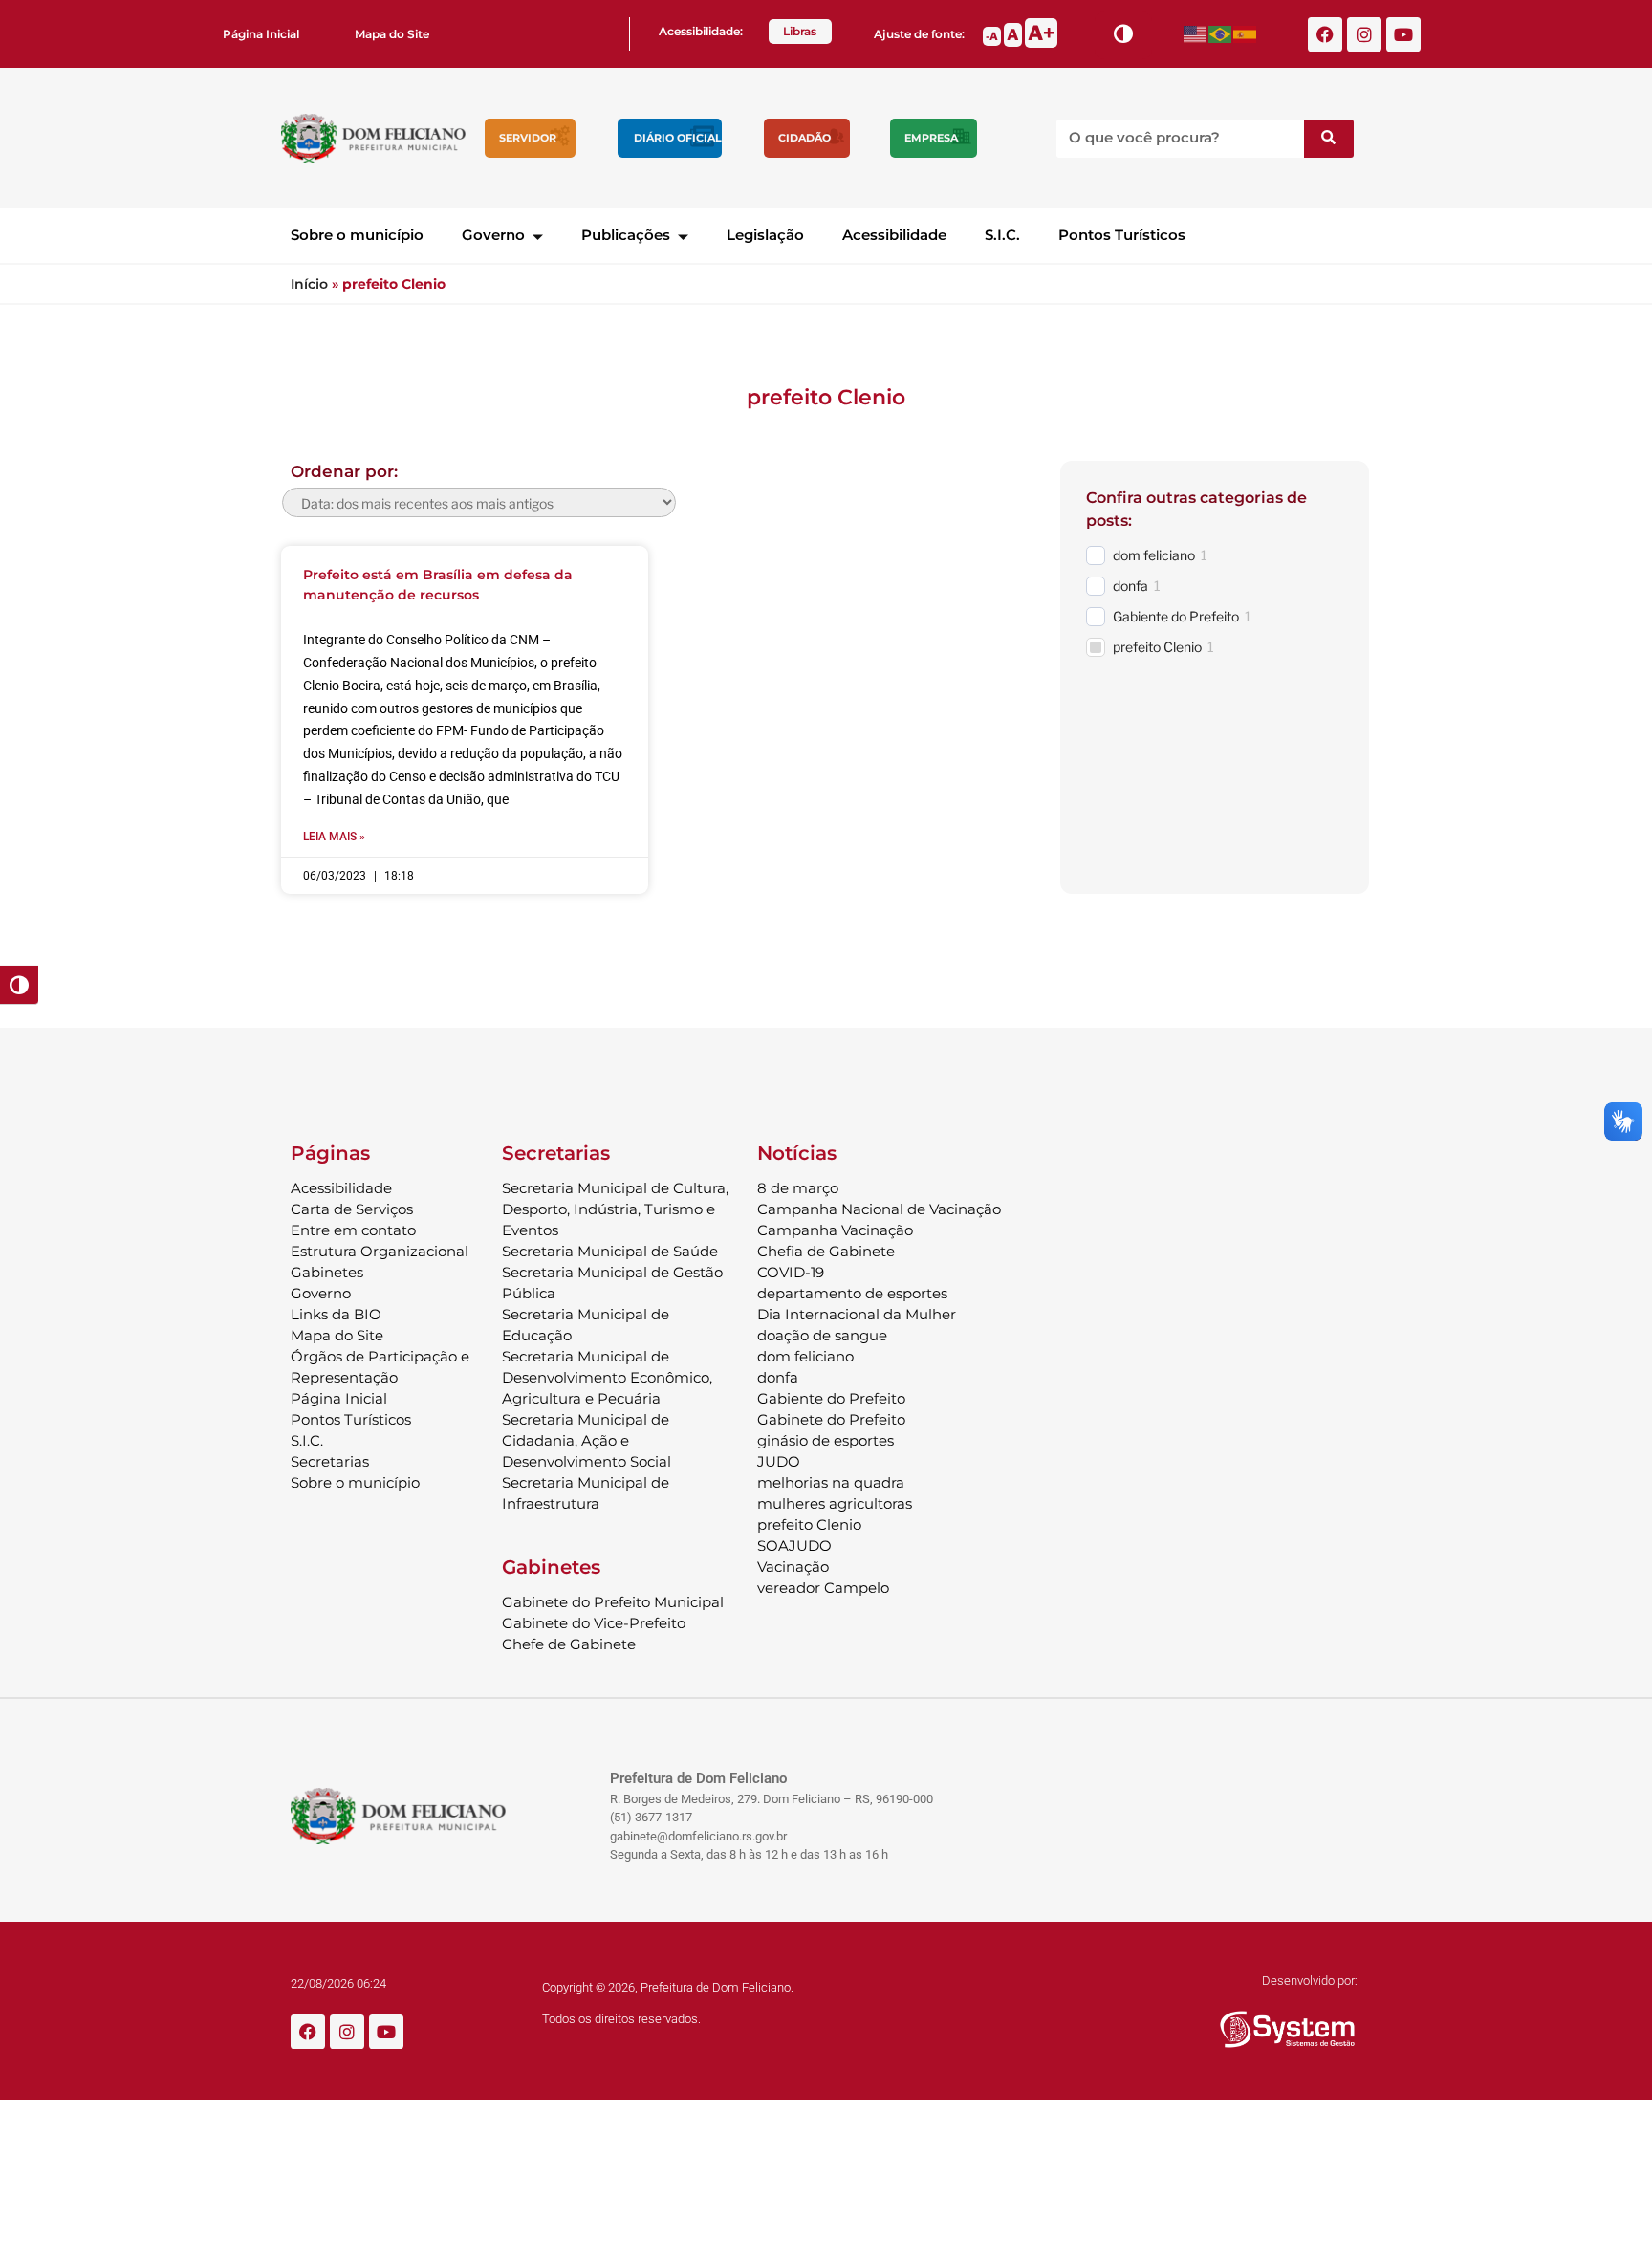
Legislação (765, 235)
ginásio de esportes (826, 1440)
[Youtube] (1403, 34)
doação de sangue (822, 1335)
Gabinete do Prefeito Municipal (613, 1602)
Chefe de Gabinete (569, 1644)
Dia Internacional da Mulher (857, 1314)
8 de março (798, 1188)
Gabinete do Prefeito (831, 1419)
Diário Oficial (678, 138)
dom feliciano (1154, 555)
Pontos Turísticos (1122, 235)
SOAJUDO (794, 1546)
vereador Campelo (823, 1588)
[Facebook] (1325, 34)
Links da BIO (336, 1314)
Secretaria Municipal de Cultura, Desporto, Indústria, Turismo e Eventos (615, 1209)
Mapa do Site (392, 34)
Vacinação (793, 1567)
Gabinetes (327, 1272)
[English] (1196, 34)
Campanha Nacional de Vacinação (879, 1209)
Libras (800, 31)
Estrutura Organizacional (380, 1251)
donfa (1130, 586)
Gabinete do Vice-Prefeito (594, 1623)
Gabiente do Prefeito (1176, 616)
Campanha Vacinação (835, 1230)
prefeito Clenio (1157, 647)
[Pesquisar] (1329, 139)
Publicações (626, 235)
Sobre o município (357, 235)
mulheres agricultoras (835, 1503)
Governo (493, 235)
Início (309, 284)
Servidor (528, 138)
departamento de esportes (852, 1293)
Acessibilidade (894, 235)
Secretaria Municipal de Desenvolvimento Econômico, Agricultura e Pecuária (607, 1377)
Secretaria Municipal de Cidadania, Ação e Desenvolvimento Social (587, 1440)
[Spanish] (1246, 34)
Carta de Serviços (352, 1209)
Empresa (931, 138)
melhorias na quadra (831, 1482)
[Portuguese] (1221, 34)
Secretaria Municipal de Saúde (610, 1251)
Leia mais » (334, 837)
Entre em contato (353, 1230)
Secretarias (330, 1461)
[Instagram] (1364, 34)
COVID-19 (791, 1272)
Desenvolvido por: (1310, 1981)
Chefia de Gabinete (826, 1251)
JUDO (779, 1461)
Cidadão (804, 138)
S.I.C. (1002, 235)
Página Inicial (261, 34)
